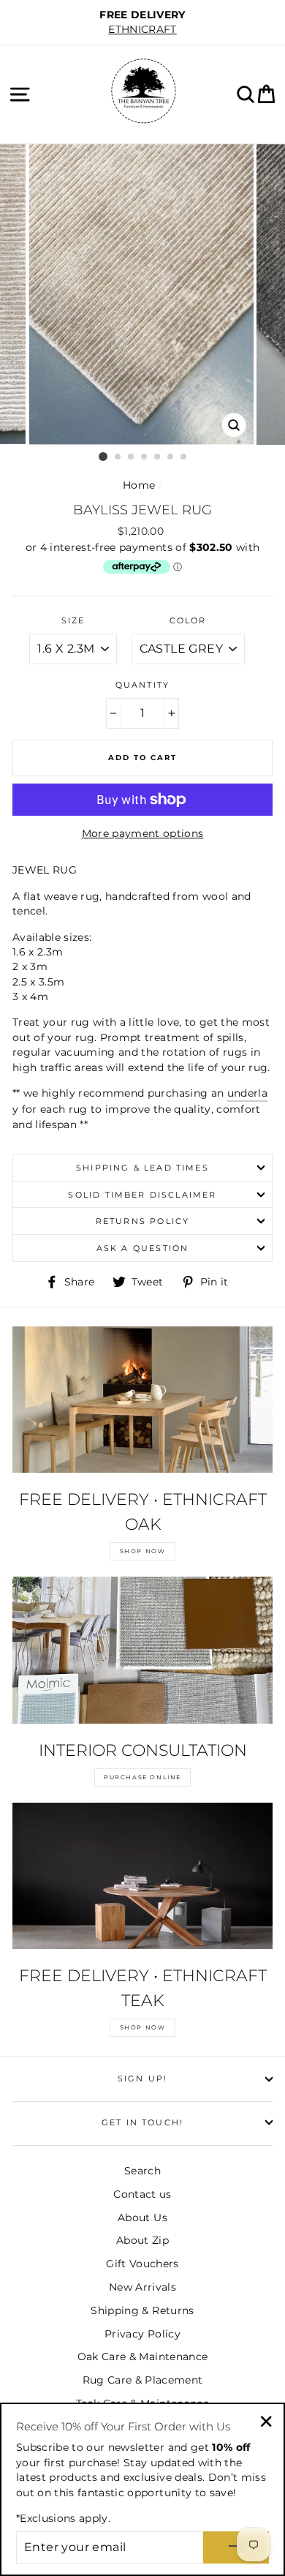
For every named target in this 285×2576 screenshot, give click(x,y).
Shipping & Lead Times (142, 1168)
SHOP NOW (143, 1551)
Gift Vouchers (142, 2264)
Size (73, 620)
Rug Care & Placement (143, 2380)
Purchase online (142, 1777)
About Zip (142, 2240)
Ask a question (142, 1248)
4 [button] (145, 457)
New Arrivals (142, 2287)
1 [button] (103, 457)
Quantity (142, 685)
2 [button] (118, 457)
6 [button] (171, 457)
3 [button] (132, 457)
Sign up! (142, 2079)
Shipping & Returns (142, 2310)
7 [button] (184, 457)
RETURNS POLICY (142, 1221)
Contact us (142, 2194)
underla (247, 1093)
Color (188, 620)
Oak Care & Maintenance (142, 2357)
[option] (142, 22)
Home (139, 485)
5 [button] (158, 457)
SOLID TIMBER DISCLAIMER (142, 1195)
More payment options (143, 833)
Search (142, 2171)
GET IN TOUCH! (142, 2122)
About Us (142, 2218)
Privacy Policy (142, 2334)
